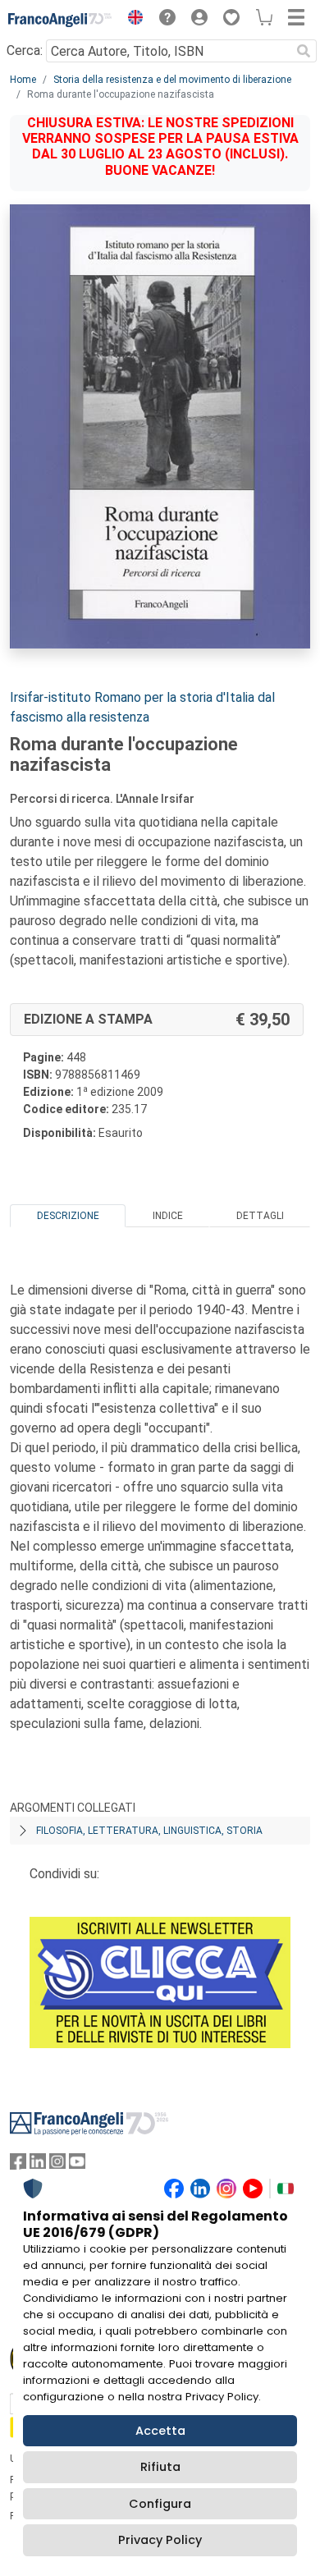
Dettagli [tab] (260, 1216)
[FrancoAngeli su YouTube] (77, 2165)
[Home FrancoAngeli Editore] (60, 20)
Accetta (160, 2431)
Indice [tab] (168, 1216)
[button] (131, 20)
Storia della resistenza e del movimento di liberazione (172, 80)
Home (23, 80)
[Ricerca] (304, 51)
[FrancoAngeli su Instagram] (57, 2165)
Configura (160, 2504)
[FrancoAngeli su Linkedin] (38, 2165)
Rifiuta (160, 2467)
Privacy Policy (160, 2540)
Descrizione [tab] (68, 1216)
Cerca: (25, 50)
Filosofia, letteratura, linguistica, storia (149, 1831)
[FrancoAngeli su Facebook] (18, 2165)
